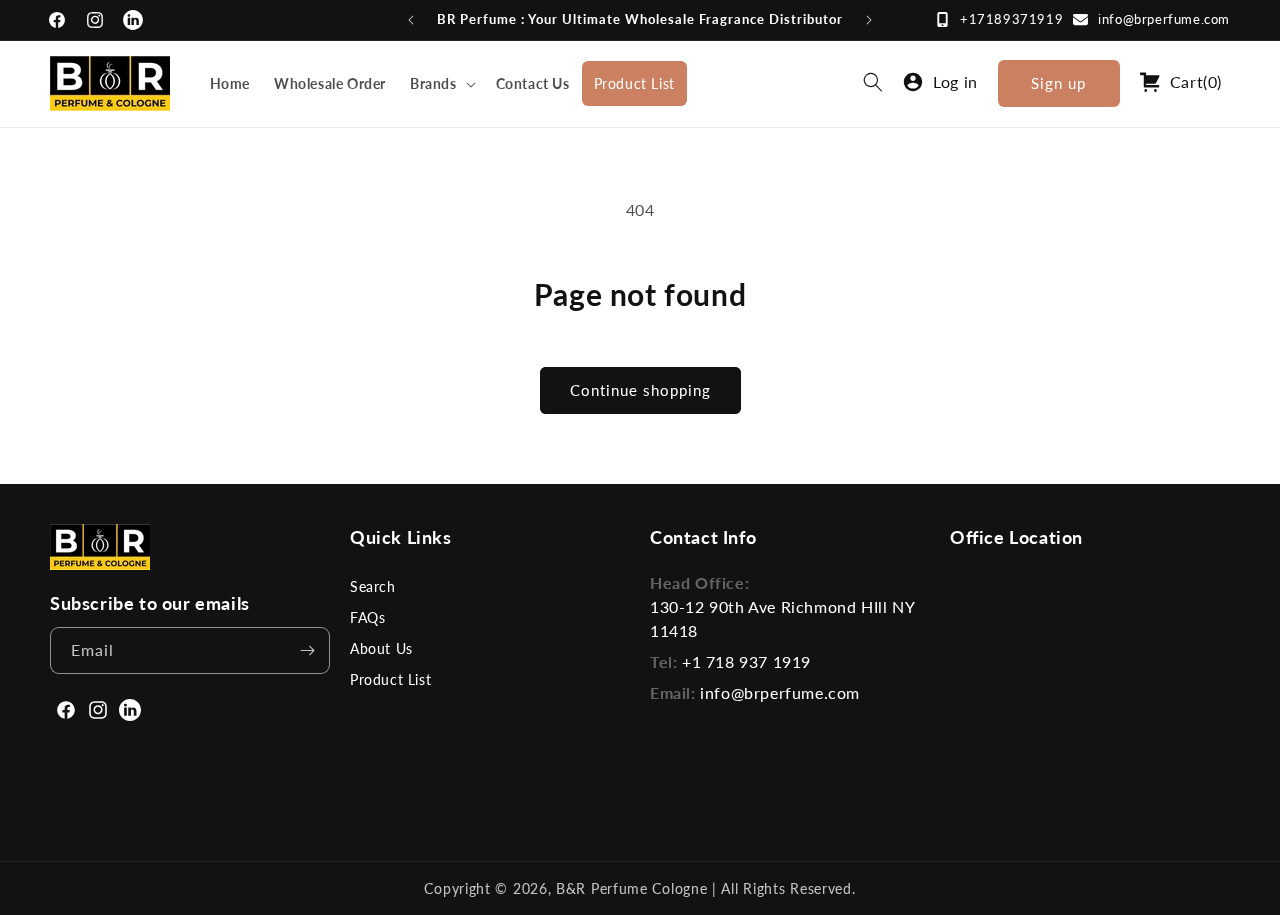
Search (373, 586)
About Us (381, 648)
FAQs (367, 617)
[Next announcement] (869, 20)
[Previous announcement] (411, 20)
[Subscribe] (307, 650)
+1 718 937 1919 (746, 661)
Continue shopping (640, 390)
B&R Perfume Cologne (634, 888)
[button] (441, 83)
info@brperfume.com (1164, 19)
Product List (390, 679)
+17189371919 (1011, 19)
